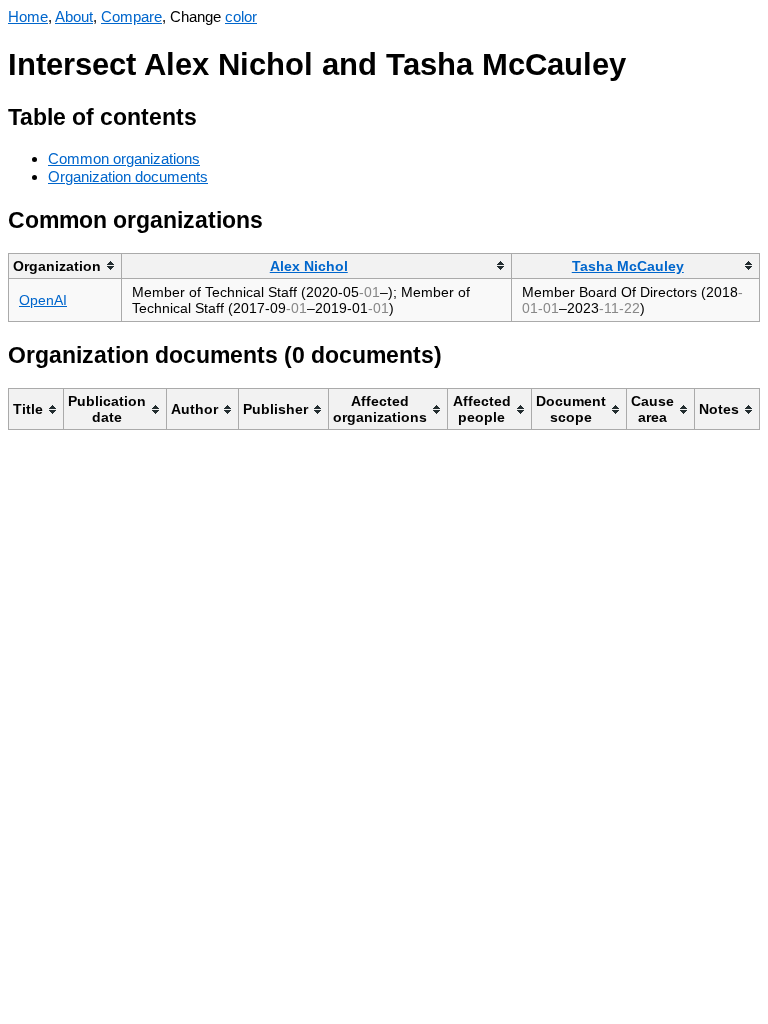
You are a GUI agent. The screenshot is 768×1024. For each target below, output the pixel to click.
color (241, 16)
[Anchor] (212, 114)
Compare (131, 16)
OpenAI (43, 300)
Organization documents (128, 176)
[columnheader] (65, 265)
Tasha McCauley (628, 266)
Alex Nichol (309, 266)
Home (28, 16)
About (74, 16)
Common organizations (124, 158)
